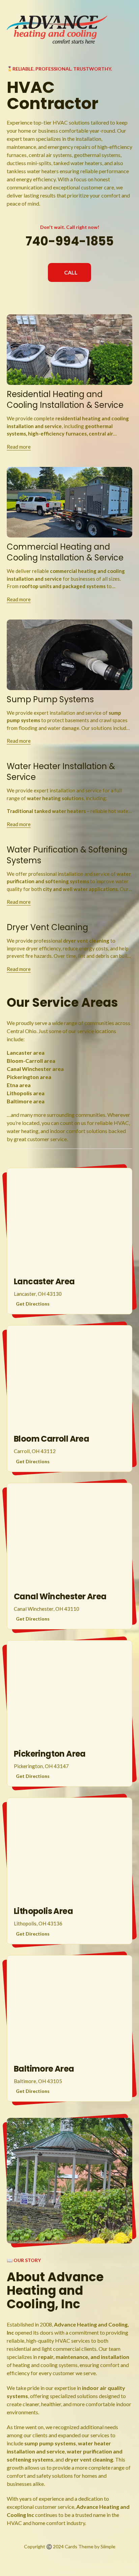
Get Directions (33, 1304)
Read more (19, 447)
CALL (71, 272)
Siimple (108, 2546)
